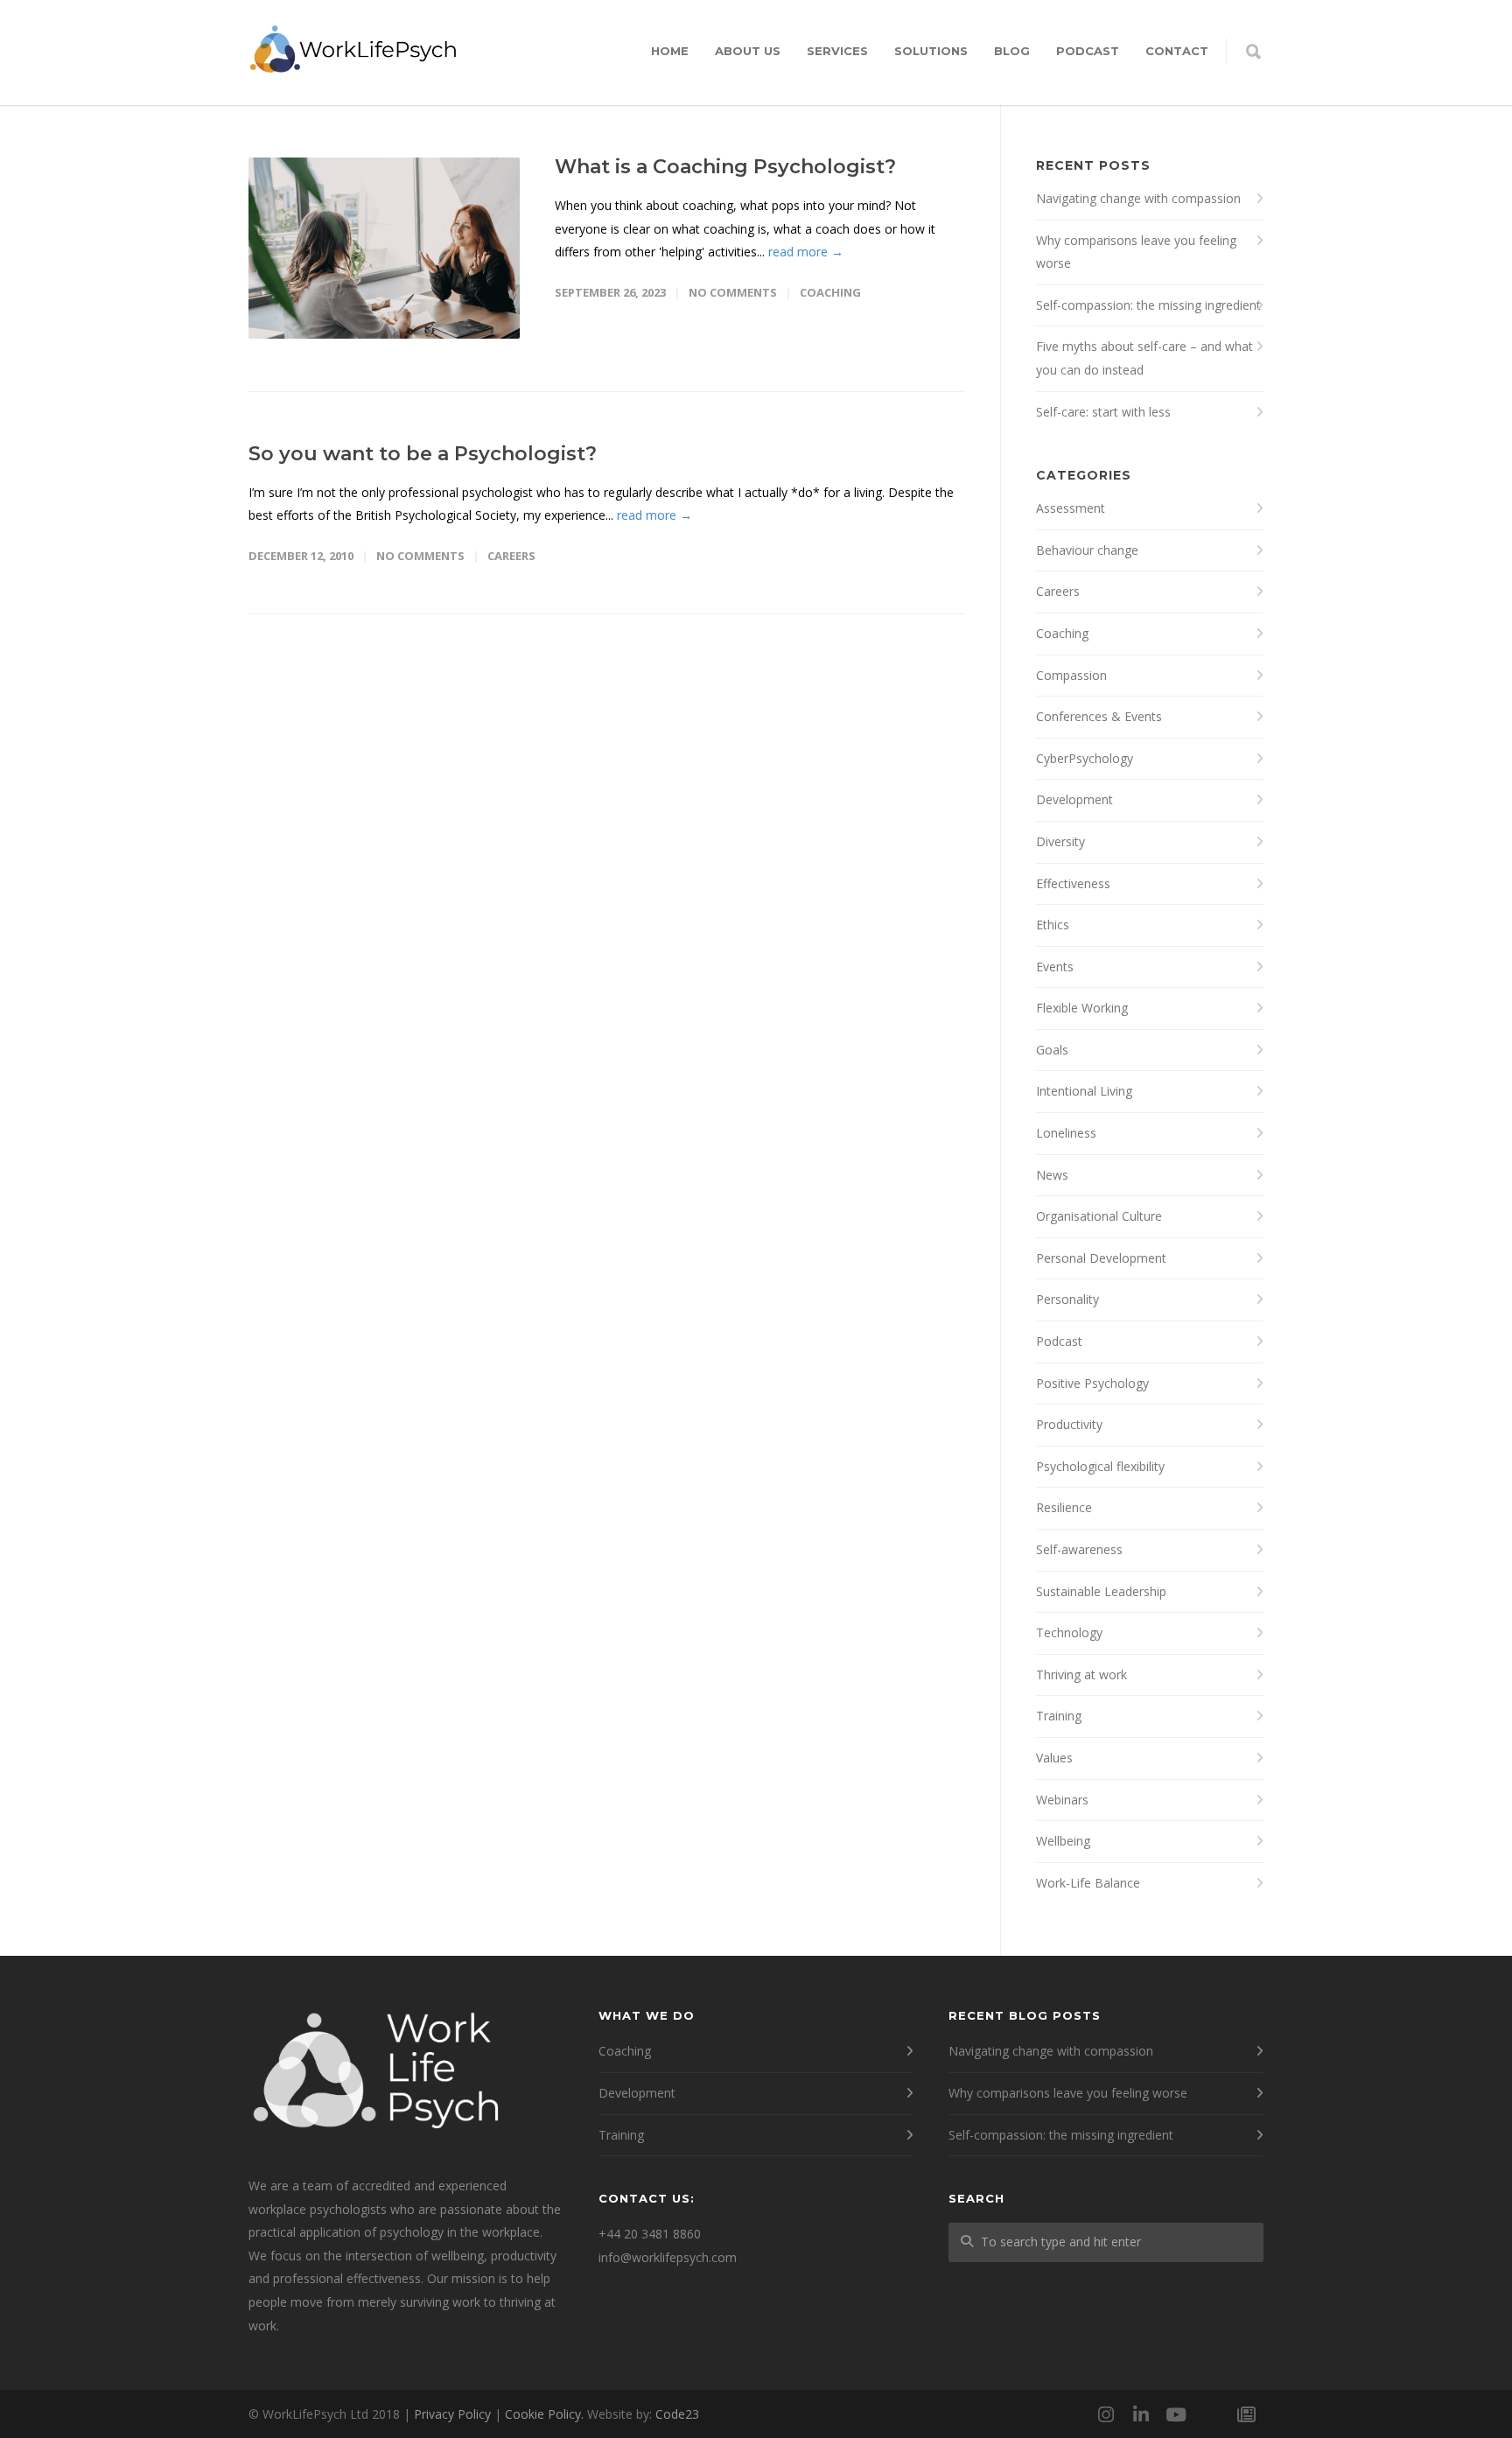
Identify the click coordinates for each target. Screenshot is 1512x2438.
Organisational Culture (1099, 1216)
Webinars (1062, 1800)
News (1052, 1175)
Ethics (1053, 925)
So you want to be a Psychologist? (423, 454)
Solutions (931, 51)
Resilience (1064, 1507)
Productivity (1069, 1424)
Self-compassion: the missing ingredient (1148, 305)
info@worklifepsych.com (668, 2257)
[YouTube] (1176, 2414)
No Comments (733, 292)
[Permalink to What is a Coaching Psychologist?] (384, 248)
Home (670, 51)
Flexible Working (1082, 1008)
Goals (1052, 1050)
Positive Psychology (1092, 1383)
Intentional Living (1084, 1091)
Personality (1067, 1299)
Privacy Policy (452, 2414)
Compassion (1071, 675)
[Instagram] (1106, 2414)
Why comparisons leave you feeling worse (1136, 252)
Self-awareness (1079, 1549)
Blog (1012, 51)
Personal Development (1101, 1258)
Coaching (830, 292)
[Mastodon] (1211, 2414)
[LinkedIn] (1141, 2414)
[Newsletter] (1246, 2414)
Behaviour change (1087, 550)
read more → (806, 252)
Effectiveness (1073, 883)
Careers (511, 556)
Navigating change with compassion (1138, 198)
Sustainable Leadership (1101, 1591)
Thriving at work (1081, 1674)
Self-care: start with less (1103, 412)
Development (1074, 799)
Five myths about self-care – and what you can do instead (1144, 358)
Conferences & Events (1099, 716)
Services (837, 51)
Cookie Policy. (544, 2414)
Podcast (1088, 51)
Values (1054, 1758)
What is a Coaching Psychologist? (725, 167)
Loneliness (1066, 1133)
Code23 (677, 2414)
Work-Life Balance (1088, 1883)
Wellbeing (1063, 1841)
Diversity (1060, 841)
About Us (748, 51)
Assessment (1071, 508)
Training (1059, 1716)
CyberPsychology (1085, 758)
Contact (1177, 51)
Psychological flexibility (1100, 1466)
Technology (1069, 1632)
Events (1055, 967)
